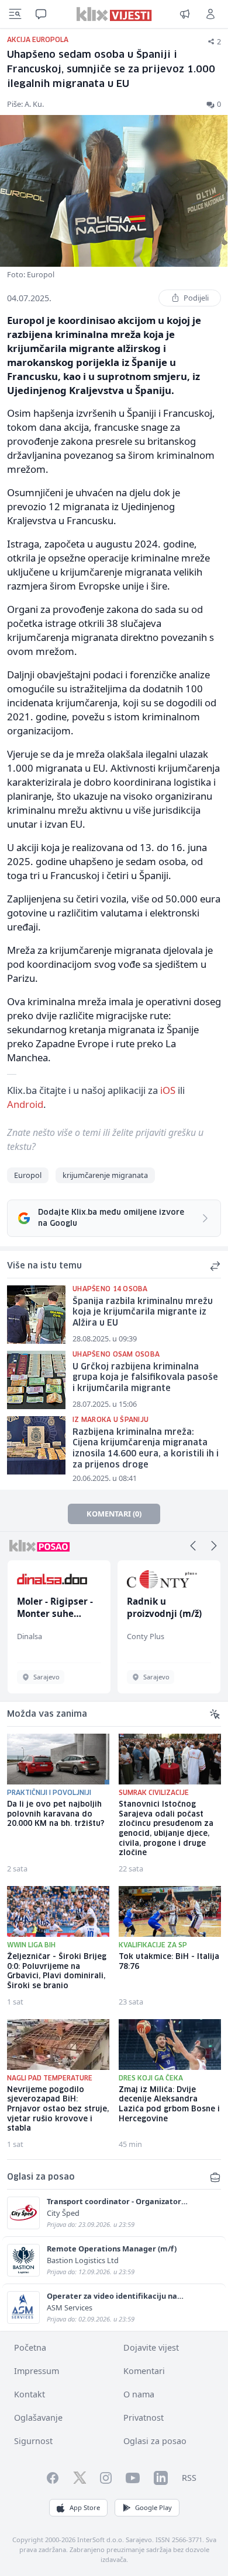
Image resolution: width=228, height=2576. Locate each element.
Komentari (144, 2371)
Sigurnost (33, 2441)
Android (25, 1104)
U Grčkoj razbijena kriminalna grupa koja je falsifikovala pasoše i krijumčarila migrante (145, 1378)
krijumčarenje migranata (105, 1175)
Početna (30, 2347)
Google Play (153, 2507)
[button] (193, 1546)
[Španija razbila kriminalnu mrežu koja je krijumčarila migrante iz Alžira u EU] (36, 1315)
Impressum (37, 2371)
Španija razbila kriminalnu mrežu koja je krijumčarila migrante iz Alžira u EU (143, 1313)
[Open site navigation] (15, 14)
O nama (139, 2394)
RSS (189, 2478)
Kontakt (30, 2394)
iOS (168, 1090)
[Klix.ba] (114, 14)
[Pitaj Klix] (41, 14)
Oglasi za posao (155, 2441)
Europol (28, 1175)
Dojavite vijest (151, 2347)
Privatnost (144, 2418)
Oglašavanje (38, 2418)
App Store (85, 2507)
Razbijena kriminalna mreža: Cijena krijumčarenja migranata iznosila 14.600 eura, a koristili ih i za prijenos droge (146, 1449)
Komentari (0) (114, 1514)
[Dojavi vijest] (185, 14)
